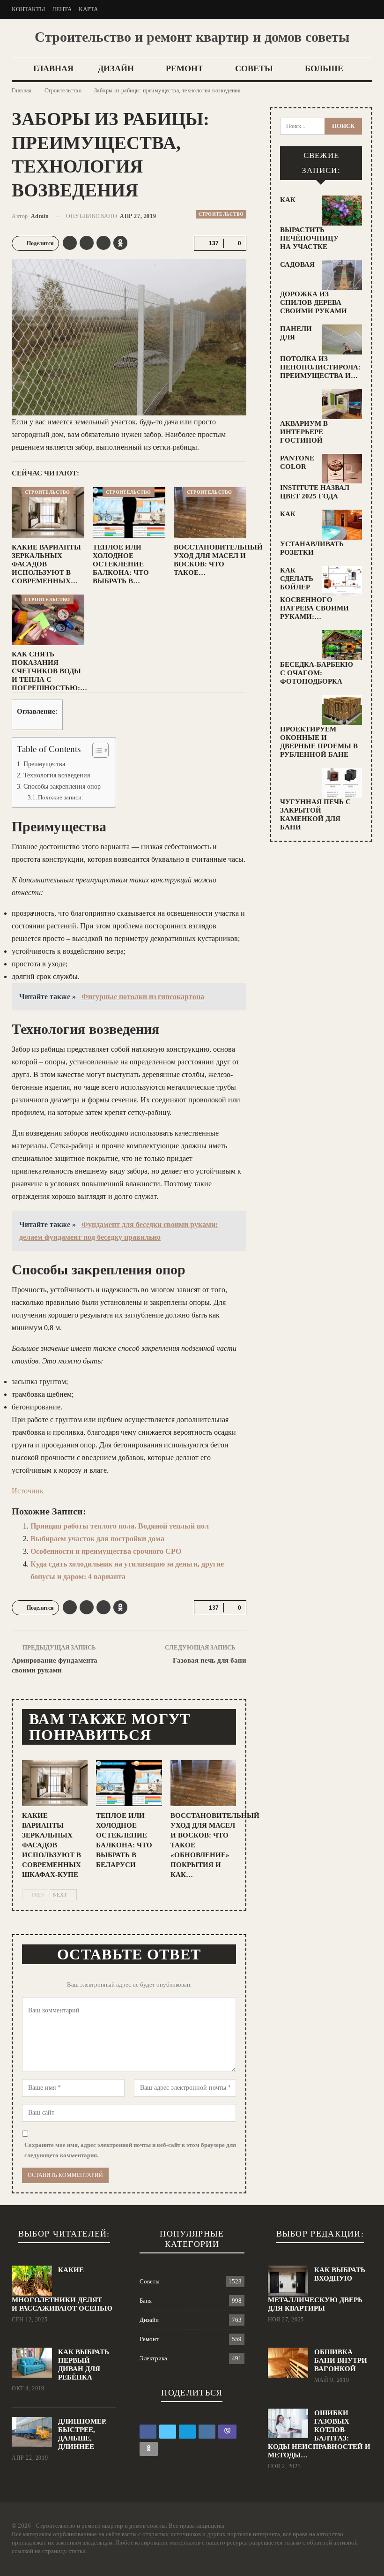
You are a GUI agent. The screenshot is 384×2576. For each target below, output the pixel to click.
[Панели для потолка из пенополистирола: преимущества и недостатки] (342, 339)
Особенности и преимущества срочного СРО (106, 1551)
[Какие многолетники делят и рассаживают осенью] (32, 2281)
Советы (254, 68)
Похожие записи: (61, 797)
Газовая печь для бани (210, 1660)
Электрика (153, 2358)
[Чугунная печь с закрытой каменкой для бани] (342, 783)
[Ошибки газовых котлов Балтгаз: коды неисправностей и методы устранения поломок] (288, 2424)
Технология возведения (57, 775)
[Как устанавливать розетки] (342, 525)
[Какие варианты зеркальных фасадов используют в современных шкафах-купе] (48, 513)
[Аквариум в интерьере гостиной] (342, 404)
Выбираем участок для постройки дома (97, 1539)
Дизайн (116, 68)
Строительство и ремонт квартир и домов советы (192, 37)
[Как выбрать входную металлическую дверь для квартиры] (288, 2281)
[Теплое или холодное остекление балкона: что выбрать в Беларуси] (129, 513)
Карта (88, 9)
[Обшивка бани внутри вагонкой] (288, 2363)
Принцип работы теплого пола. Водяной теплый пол (120, 1526)
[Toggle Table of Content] (96, 750)
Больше (324, 68)
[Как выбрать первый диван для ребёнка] (32, 2363)
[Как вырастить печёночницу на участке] (342, 211)
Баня (146, 2301)
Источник (28, 1491)
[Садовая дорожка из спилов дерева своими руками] (342, 275)
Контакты (28, 9)
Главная (53, 68)
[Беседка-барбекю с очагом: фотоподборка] (342, 645)
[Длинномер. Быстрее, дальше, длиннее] (32, 2432)
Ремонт (185, 68)
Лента (62, 9)
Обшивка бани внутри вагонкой (341, 2360)
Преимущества (44, 764)
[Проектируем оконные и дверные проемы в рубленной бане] (342, 710)
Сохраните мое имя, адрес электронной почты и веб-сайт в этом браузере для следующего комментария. (130, 2150)
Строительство (221, 214)
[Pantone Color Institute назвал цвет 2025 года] (342, 469)
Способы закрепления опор (62, 786)
